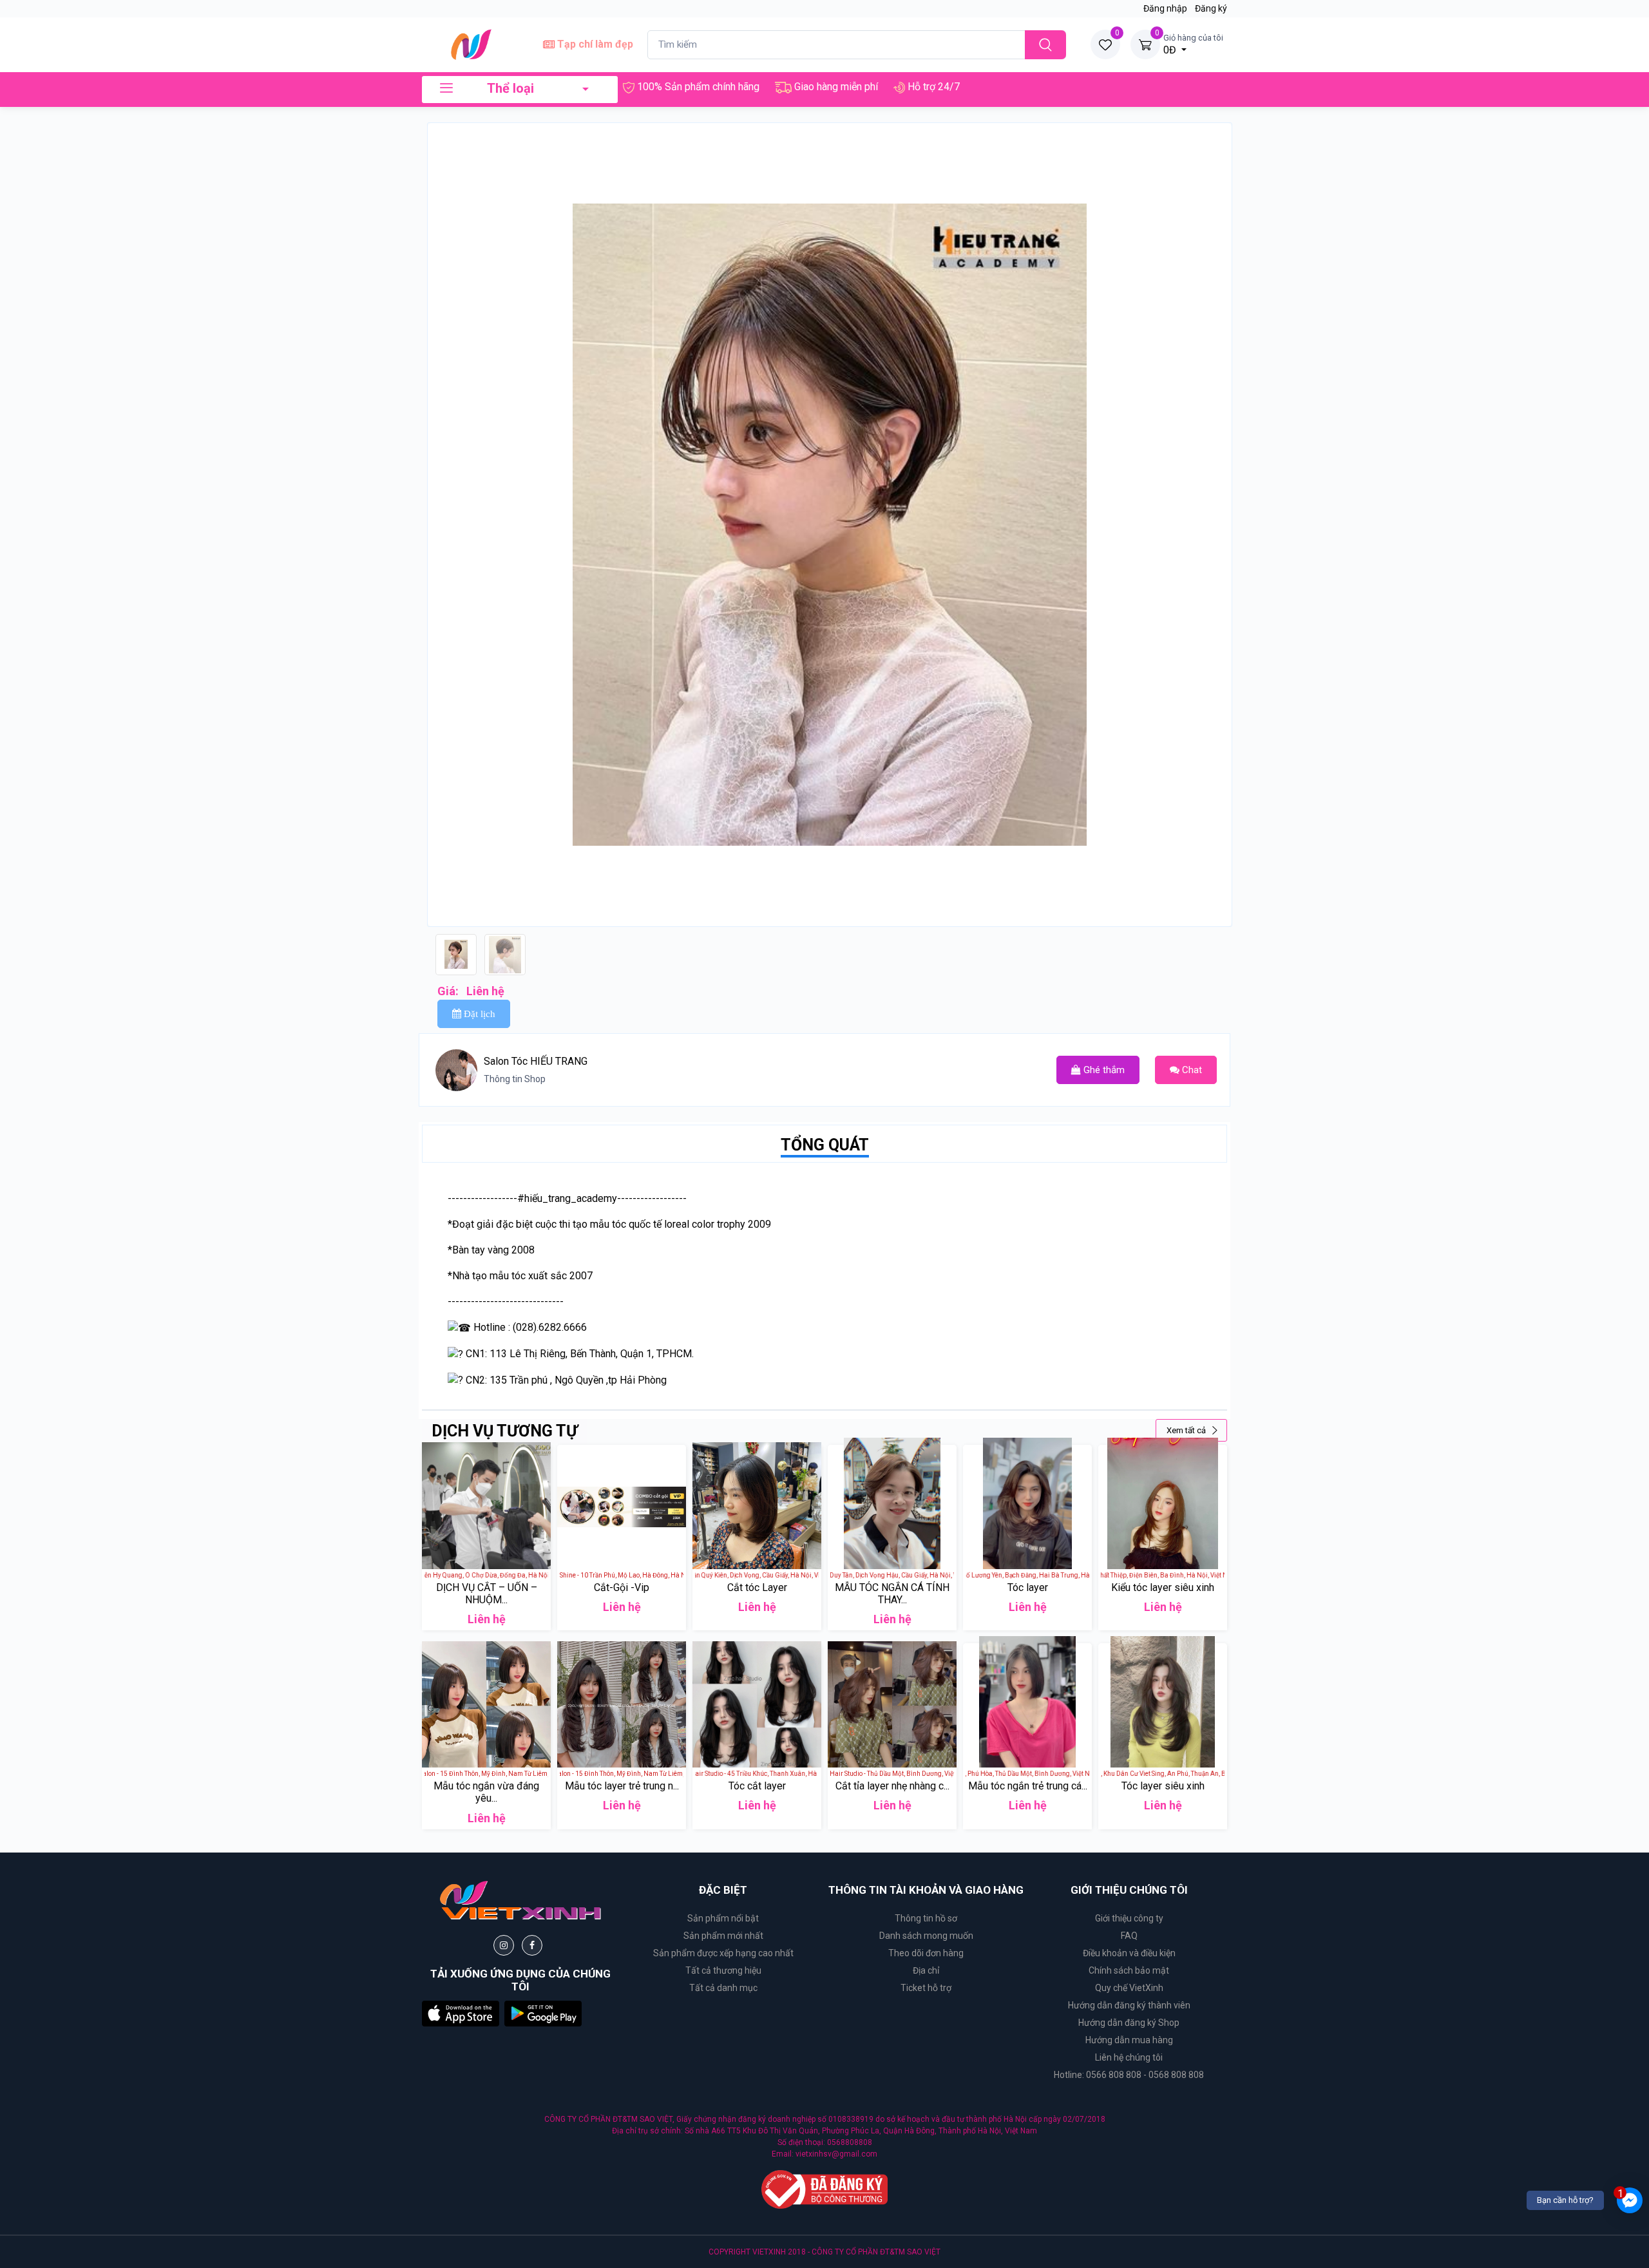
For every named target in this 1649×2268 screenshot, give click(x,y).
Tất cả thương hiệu (723, 1970)
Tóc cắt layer (757, 1786)
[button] (461, 2013)
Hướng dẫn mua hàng (1129, 2040)
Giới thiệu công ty (1129, 1918)
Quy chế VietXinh (1129, 1988)
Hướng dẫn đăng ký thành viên (1129, 2005)
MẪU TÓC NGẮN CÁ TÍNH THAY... (892, 1594)
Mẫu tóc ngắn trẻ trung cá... (1028, 1786)
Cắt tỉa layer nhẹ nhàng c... (892, 1786)
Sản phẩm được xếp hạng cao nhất (723, 1953)
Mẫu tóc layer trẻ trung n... (622, 1786)
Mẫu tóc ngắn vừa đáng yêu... (486, 1792)
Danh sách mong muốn (926, 1936)
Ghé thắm (1103, 1070)
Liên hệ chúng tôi (1129, 2057)
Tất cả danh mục (723, 1988)
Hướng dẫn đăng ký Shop (1129, 2023)
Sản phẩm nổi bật (723, 1918)
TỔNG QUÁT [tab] (825, 1145)
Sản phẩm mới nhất (723, 1936)
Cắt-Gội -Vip (622, 1587)
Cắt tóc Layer (757, 1587)
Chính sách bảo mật (1129, 1970)
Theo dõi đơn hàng (926, 1953)
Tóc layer (1028, 1587)
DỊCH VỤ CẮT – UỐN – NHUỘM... (487, 1594)
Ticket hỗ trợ (926, 1988)
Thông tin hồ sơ (926, 1918)
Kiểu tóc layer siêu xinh (1163, 1587)
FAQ (1129, 1936)
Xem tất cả (1187, 1430)
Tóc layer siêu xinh (1163, 1786)
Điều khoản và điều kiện (1129, 1953)
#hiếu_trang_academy (567, 1198)
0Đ (1193, 44)
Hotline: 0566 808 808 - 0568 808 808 (1129, 2075)
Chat (1191, 1070)
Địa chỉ (926, 1970)
